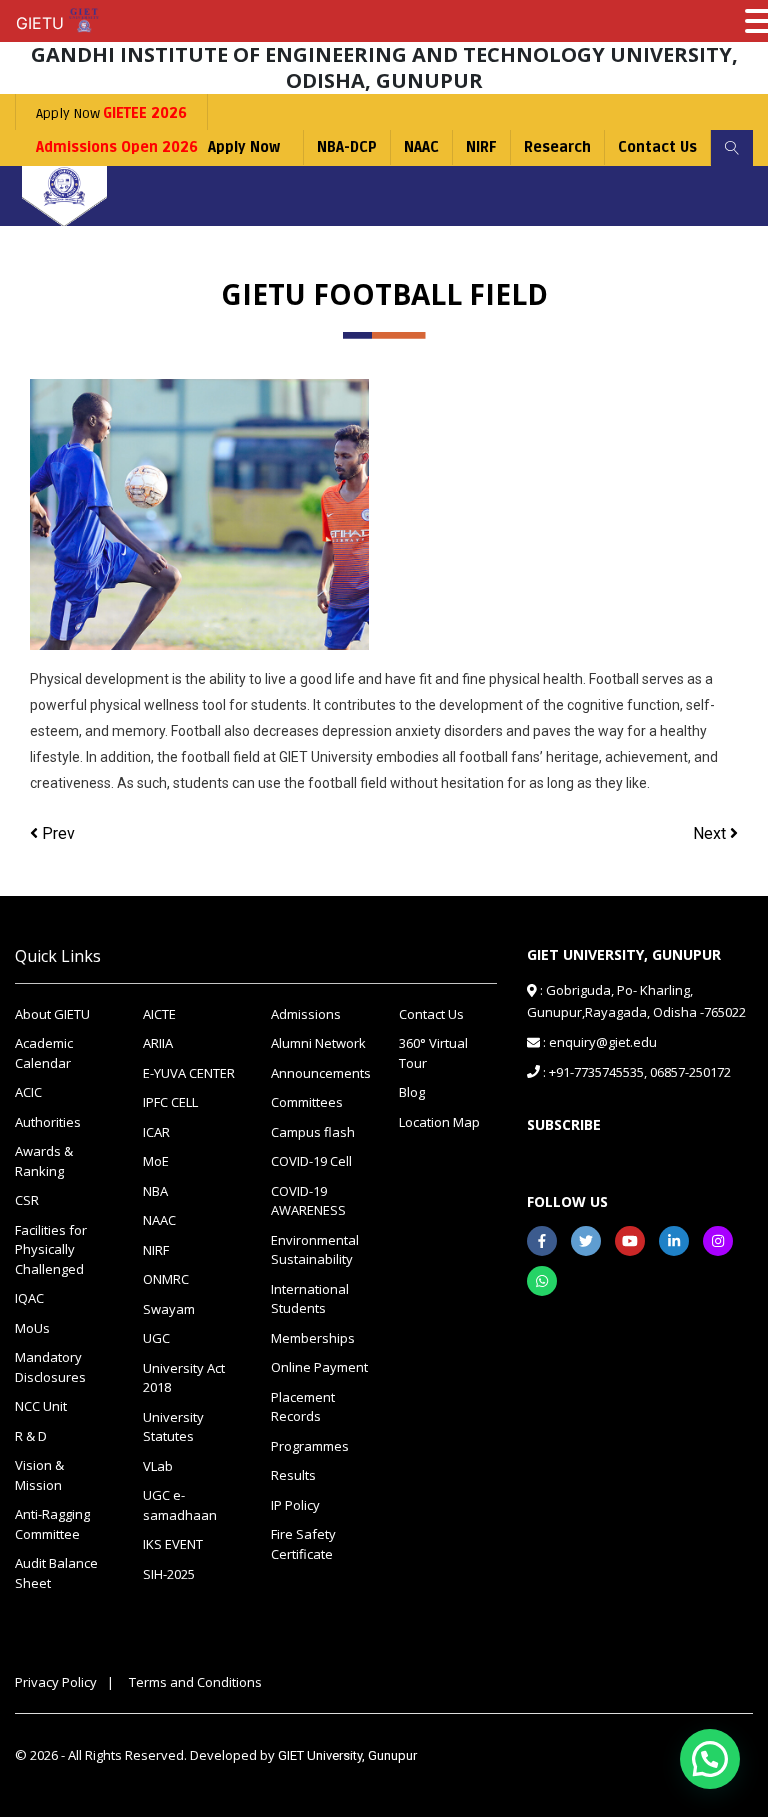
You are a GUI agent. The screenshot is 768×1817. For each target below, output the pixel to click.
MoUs (32, 1328)
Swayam (169, 1309)
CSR (27, 1200)
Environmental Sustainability (315, 1250)
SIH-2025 (169, 1574)
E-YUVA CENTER (189, 1073)
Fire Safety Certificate (303, 1544)
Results (293, 1475)
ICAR (156, 1132)
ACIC (28, 1092)
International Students (310, 1299)
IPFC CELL (170, 1102)
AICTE (159, 1014)
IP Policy (295, 1505)
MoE (156, 1161)
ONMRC (166, 1279)
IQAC (29, 1298)
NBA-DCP (347, 147)
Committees (307, 1102)
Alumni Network (318, 1043)
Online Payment (319, 1367)
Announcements (320, 1073)
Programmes (310, 1446)
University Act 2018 (184, 1378)
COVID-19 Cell (311, 1161)
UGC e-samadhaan (180, 1505)
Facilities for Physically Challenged (51, 1249)
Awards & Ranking (44, 1161)
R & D (31, 1436)
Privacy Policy (56, 1682)
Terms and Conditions (195, 1682)
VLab (158, 1466)
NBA (155, 1191)
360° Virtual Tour (433, 1053)
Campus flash (313, 1132)
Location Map (439, 1122)
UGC (156, 1338)
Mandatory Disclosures (50, 1367)
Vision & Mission (39, 1475)
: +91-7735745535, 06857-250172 (635, 1072)
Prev (56, 833)
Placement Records (303, 1407)
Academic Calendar (44, 1053)
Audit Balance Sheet (56, 1573)
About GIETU (52, 1014)
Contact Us (657, 147)
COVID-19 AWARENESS (308, 1201)
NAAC (421, 147)
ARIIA (158, 1043)
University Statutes (173, 1427)
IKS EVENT (173, 1544)
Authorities (48, 1122)
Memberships (313, 1338)
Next (711, 833)
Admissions (306, 1014)
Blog (412, 1092)
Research (557, 147)
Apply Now (111, 113)
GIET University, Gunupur (347, 1755)
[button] (710, 1759)
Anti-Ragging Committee (52, 1524)
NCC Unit (41, 1406)
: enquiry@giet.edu (598, 1042)
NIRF (481, 147)
